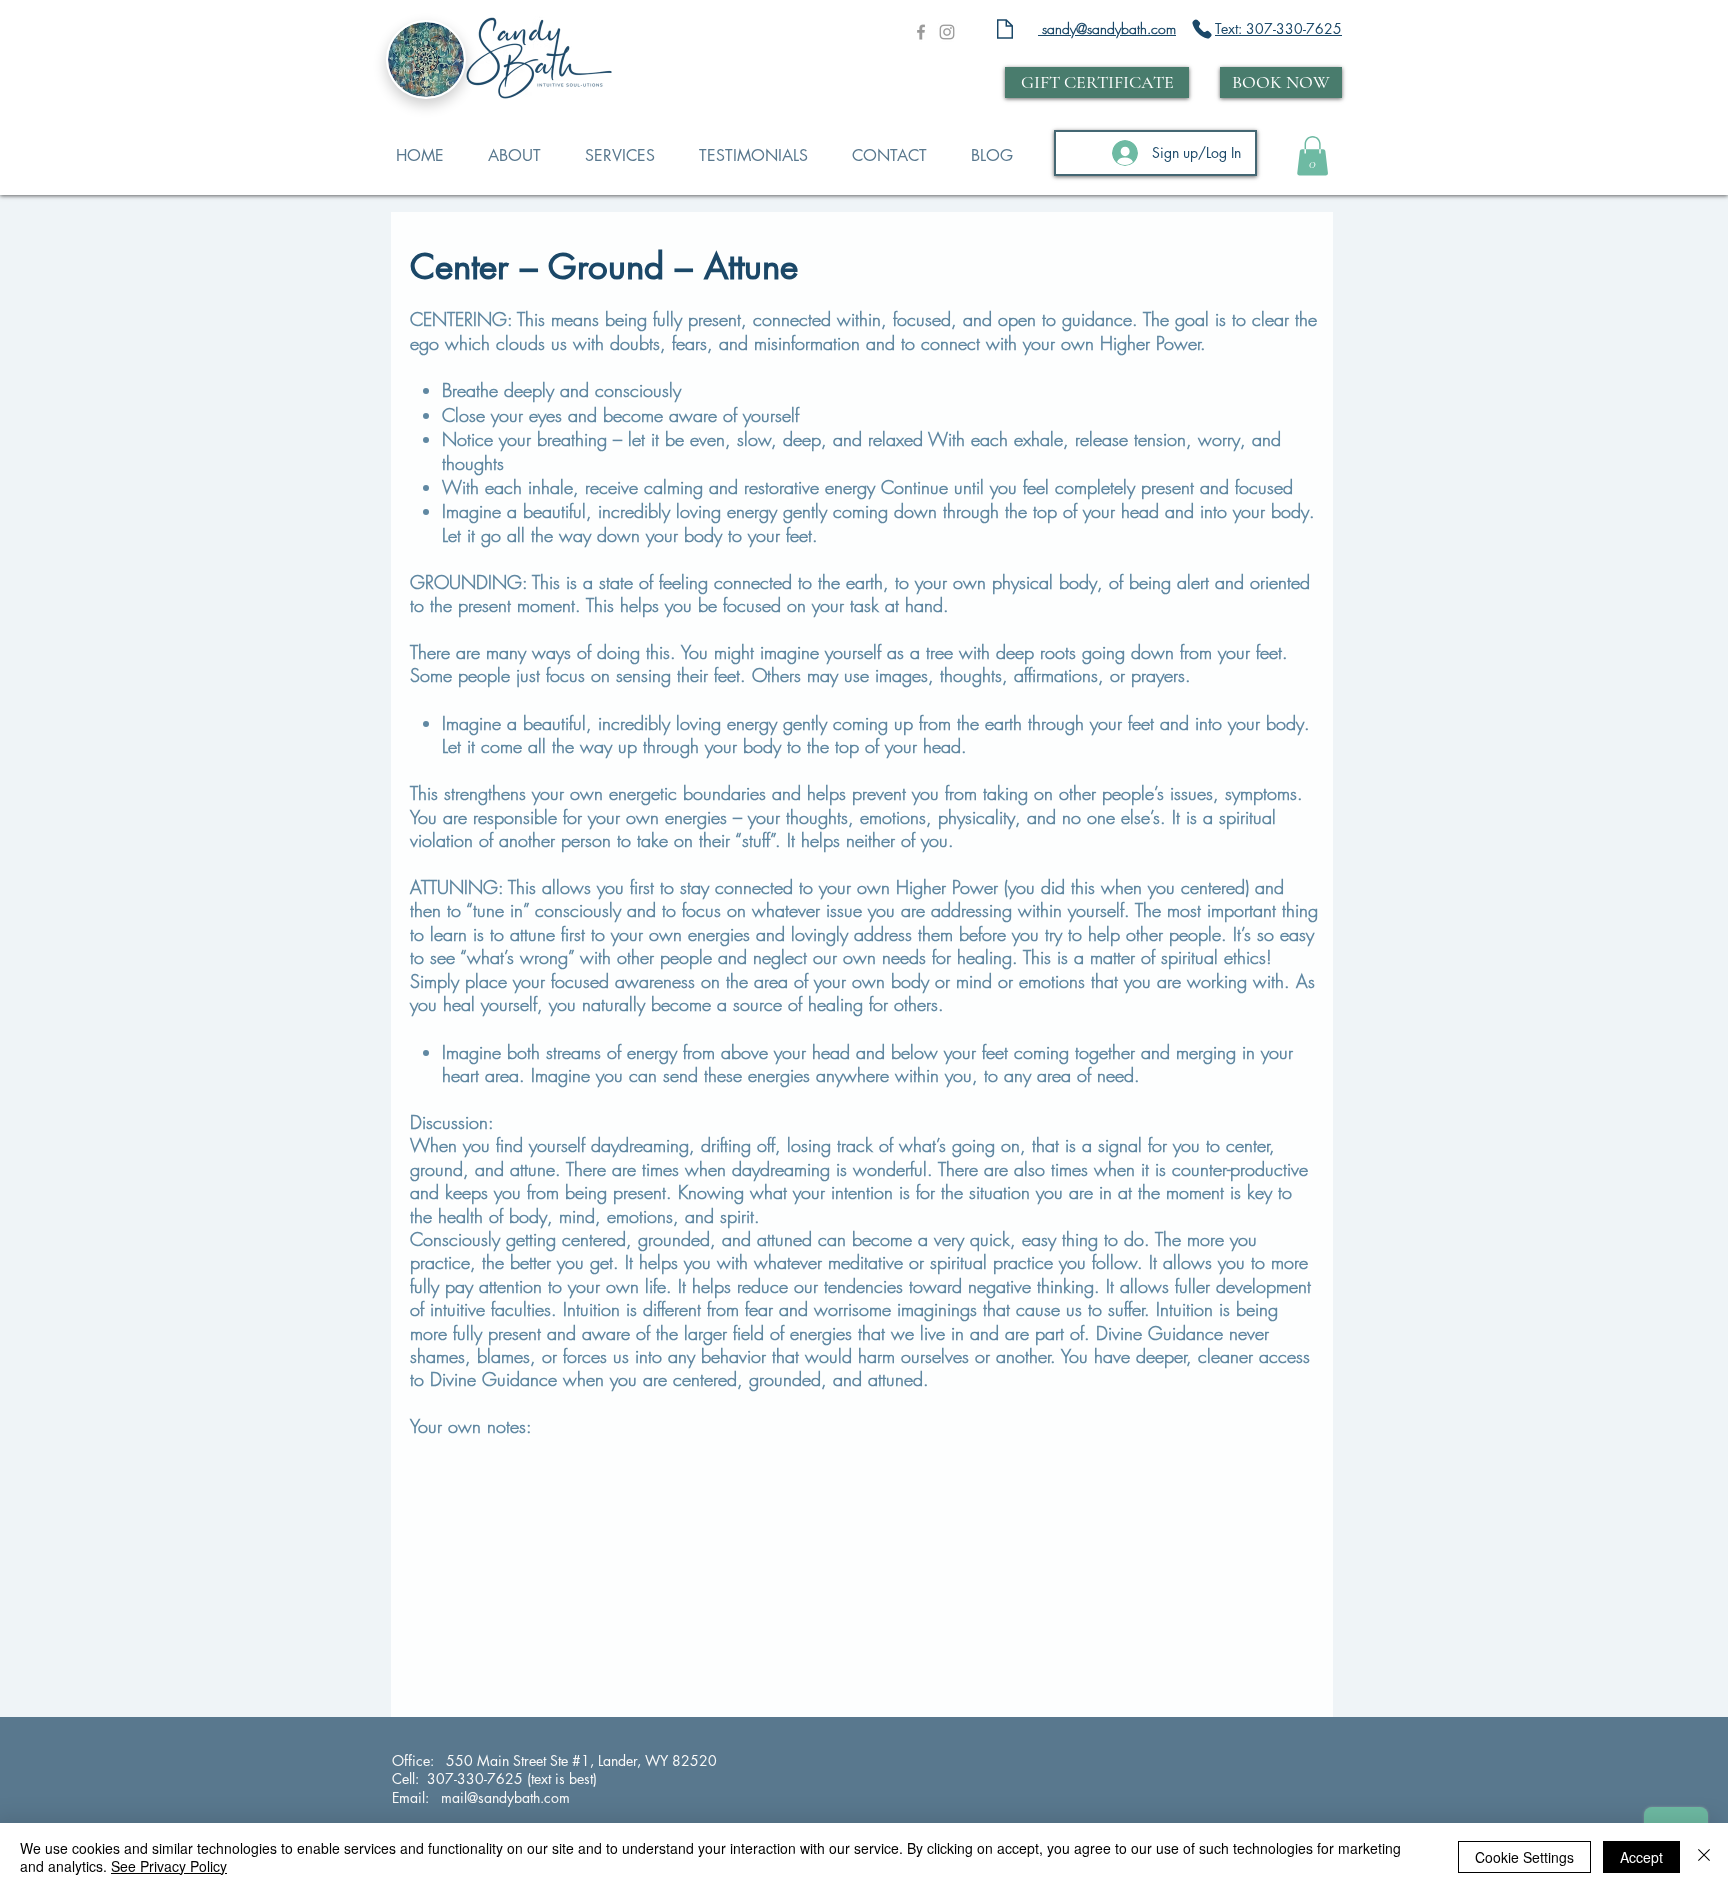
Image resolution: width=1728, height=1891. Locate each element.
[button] (1312, 155)
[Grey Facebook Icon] (921, 32)
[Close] (1704, 1857)
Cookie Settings (1524, 1857)
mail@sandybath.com (503, 1797)
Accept (1641, 1857)
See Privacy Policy (169, 1866)
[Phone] (1202, 29)
